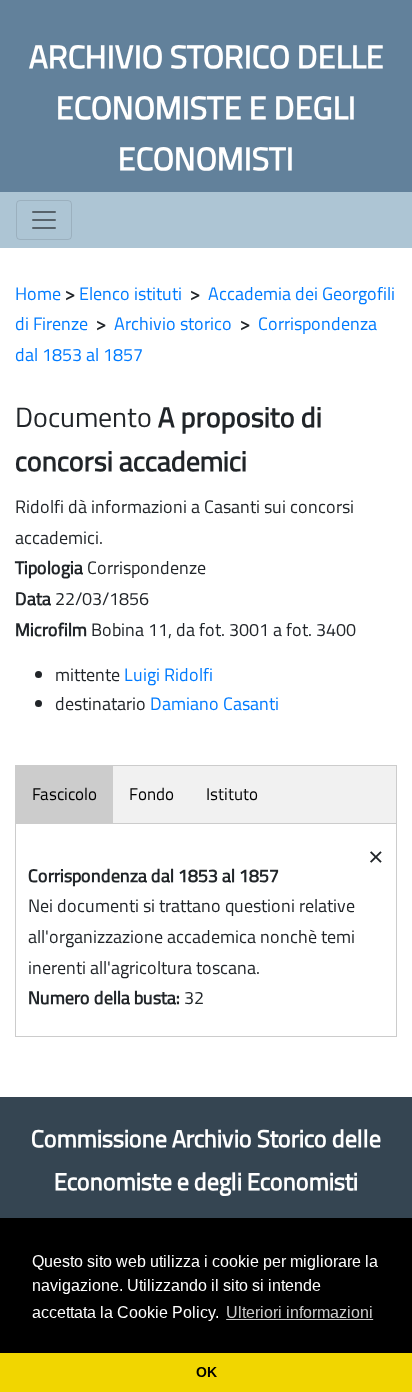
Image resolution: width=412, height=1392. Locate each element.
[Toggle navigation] (44, 220)
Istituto (232, 794)
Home (38, 293)
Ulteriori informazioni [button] (299, 1312)
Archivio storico (173, 323)
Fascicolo (64, 794)
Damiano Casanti (214, 703)
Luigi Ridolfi (168, 674)
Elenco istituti (130, 293)
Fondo (151, 794)
